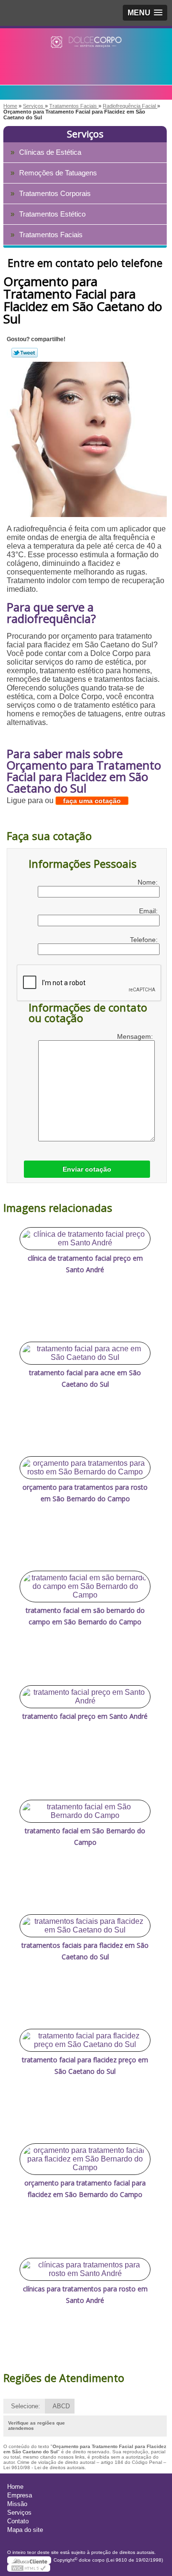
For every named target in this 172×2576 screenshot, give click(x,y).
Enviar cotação (87, 1169)
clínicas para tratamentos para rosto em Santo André (85, 2294)
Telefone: (145, 940)
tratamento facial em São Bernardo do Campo (85, 1836)
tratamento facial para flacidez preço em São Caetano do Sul (85, 2065)
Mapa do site (25, 2530)
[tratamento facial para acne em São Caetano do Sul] (85, 1353)
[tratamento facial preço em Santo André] (85, 1697)
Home (15, 2487)
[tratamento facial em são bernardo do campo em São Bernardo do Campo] (85, 1587)
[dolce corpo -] (86, 47)
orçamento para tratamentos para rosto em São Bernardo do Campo (85, 1493)
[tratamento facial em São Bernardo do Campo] (85, 1811)
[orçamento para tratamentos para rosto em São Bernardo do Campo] (85, 1468)
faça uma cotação (92, 801)
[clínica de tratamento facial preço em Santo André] (85, 1239)
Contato (18, 2521)
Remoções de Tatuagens (58, 173)
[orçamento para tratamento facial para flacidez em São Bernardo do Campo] (85, 2159)
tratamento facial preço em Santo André (85, 1716)
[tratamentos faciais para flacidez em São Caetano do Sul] (85, 1926)
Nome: (149, 882)
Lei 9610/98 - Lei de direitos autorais (44, 2467)
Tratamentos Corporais (55, 193)
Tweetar (25, 353)
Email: (149, 911)
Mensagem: (136, 1036)
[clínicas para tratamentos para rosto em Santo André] (85, 2269)
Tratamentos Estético (52, 214)
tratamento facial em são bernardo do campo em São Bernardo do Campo (85, 1616)
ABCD (61, 2406)
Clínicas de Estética (50, 152)
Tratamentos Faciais (51, 235)
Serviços (85, 134)
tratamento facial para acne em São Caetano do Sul (85, 1378)
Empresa (20, 2495)
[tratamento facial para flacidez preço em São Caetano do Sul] (85, 2040)
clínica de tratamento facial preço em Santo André (85, 1264)
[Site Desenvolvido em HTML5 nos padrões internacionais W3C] (29, 2568)
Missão (17, 2504)
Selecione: (26, 2406)
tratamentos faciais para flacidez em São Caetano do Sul (85, 1951)
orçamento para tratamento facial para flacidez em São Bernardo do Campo (85, 2189)
